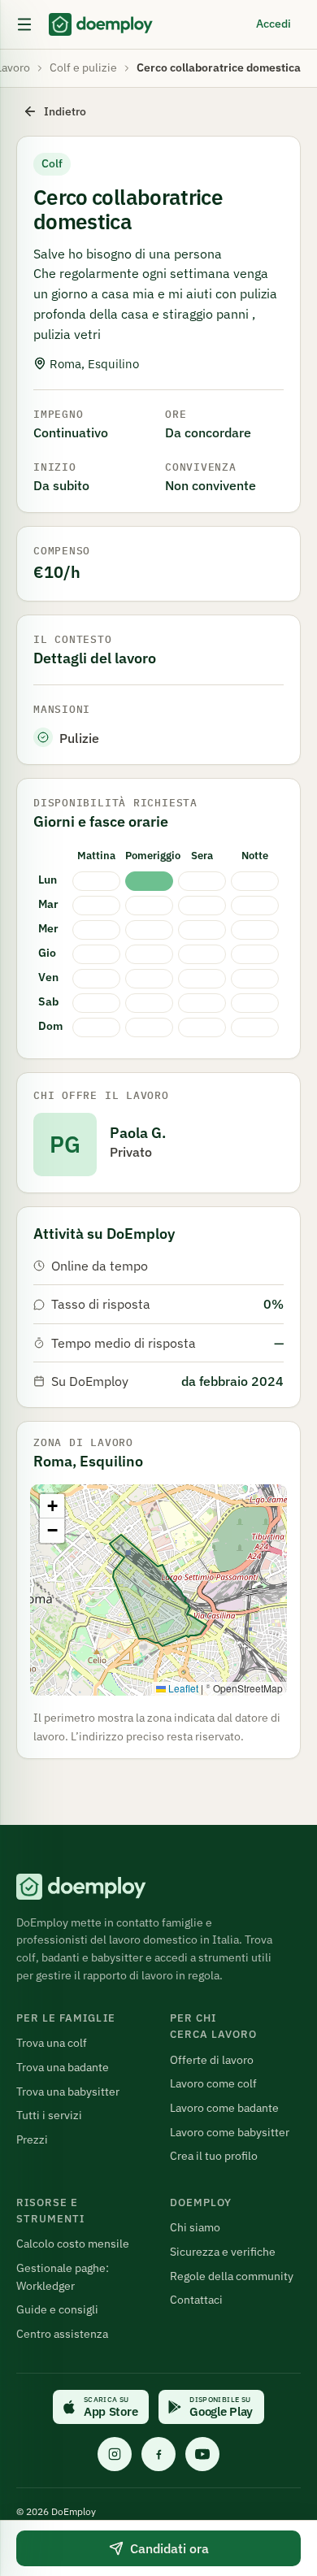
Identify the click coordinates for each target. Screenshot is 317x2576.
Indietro (65, 111)
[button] (52, 1506)
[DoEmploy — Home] (101, 24)
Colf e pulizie (83, 67)
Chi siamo (195, 2227)
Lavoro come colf (213, 2083)
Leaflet (182, 1688)
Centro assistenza (62, 2334)
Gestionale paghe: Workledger (63, 2277)
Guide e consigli (57, 2309)
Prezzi (32, 2139)
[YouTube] (202, 2454)
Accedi (274, 24)
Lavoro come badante (224, 2108)
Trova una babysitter (68, 2092)
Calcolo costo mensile (73, 2244)
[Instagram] (115, 2454)
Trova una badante (63, 2067)
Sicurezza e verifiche (223, 2252)
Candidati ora (169, 2548)
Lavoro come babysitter (230, 2132)
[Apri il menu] (24, 24)
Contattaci (196, 2300)
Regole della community (232, 2276)
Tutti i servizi (49, 2115)
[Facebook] (158, 2454)
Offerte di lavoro (212, 2060)
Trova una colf (52, 2043)
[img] (158, 1590)
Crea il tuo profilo (214, 2156)
